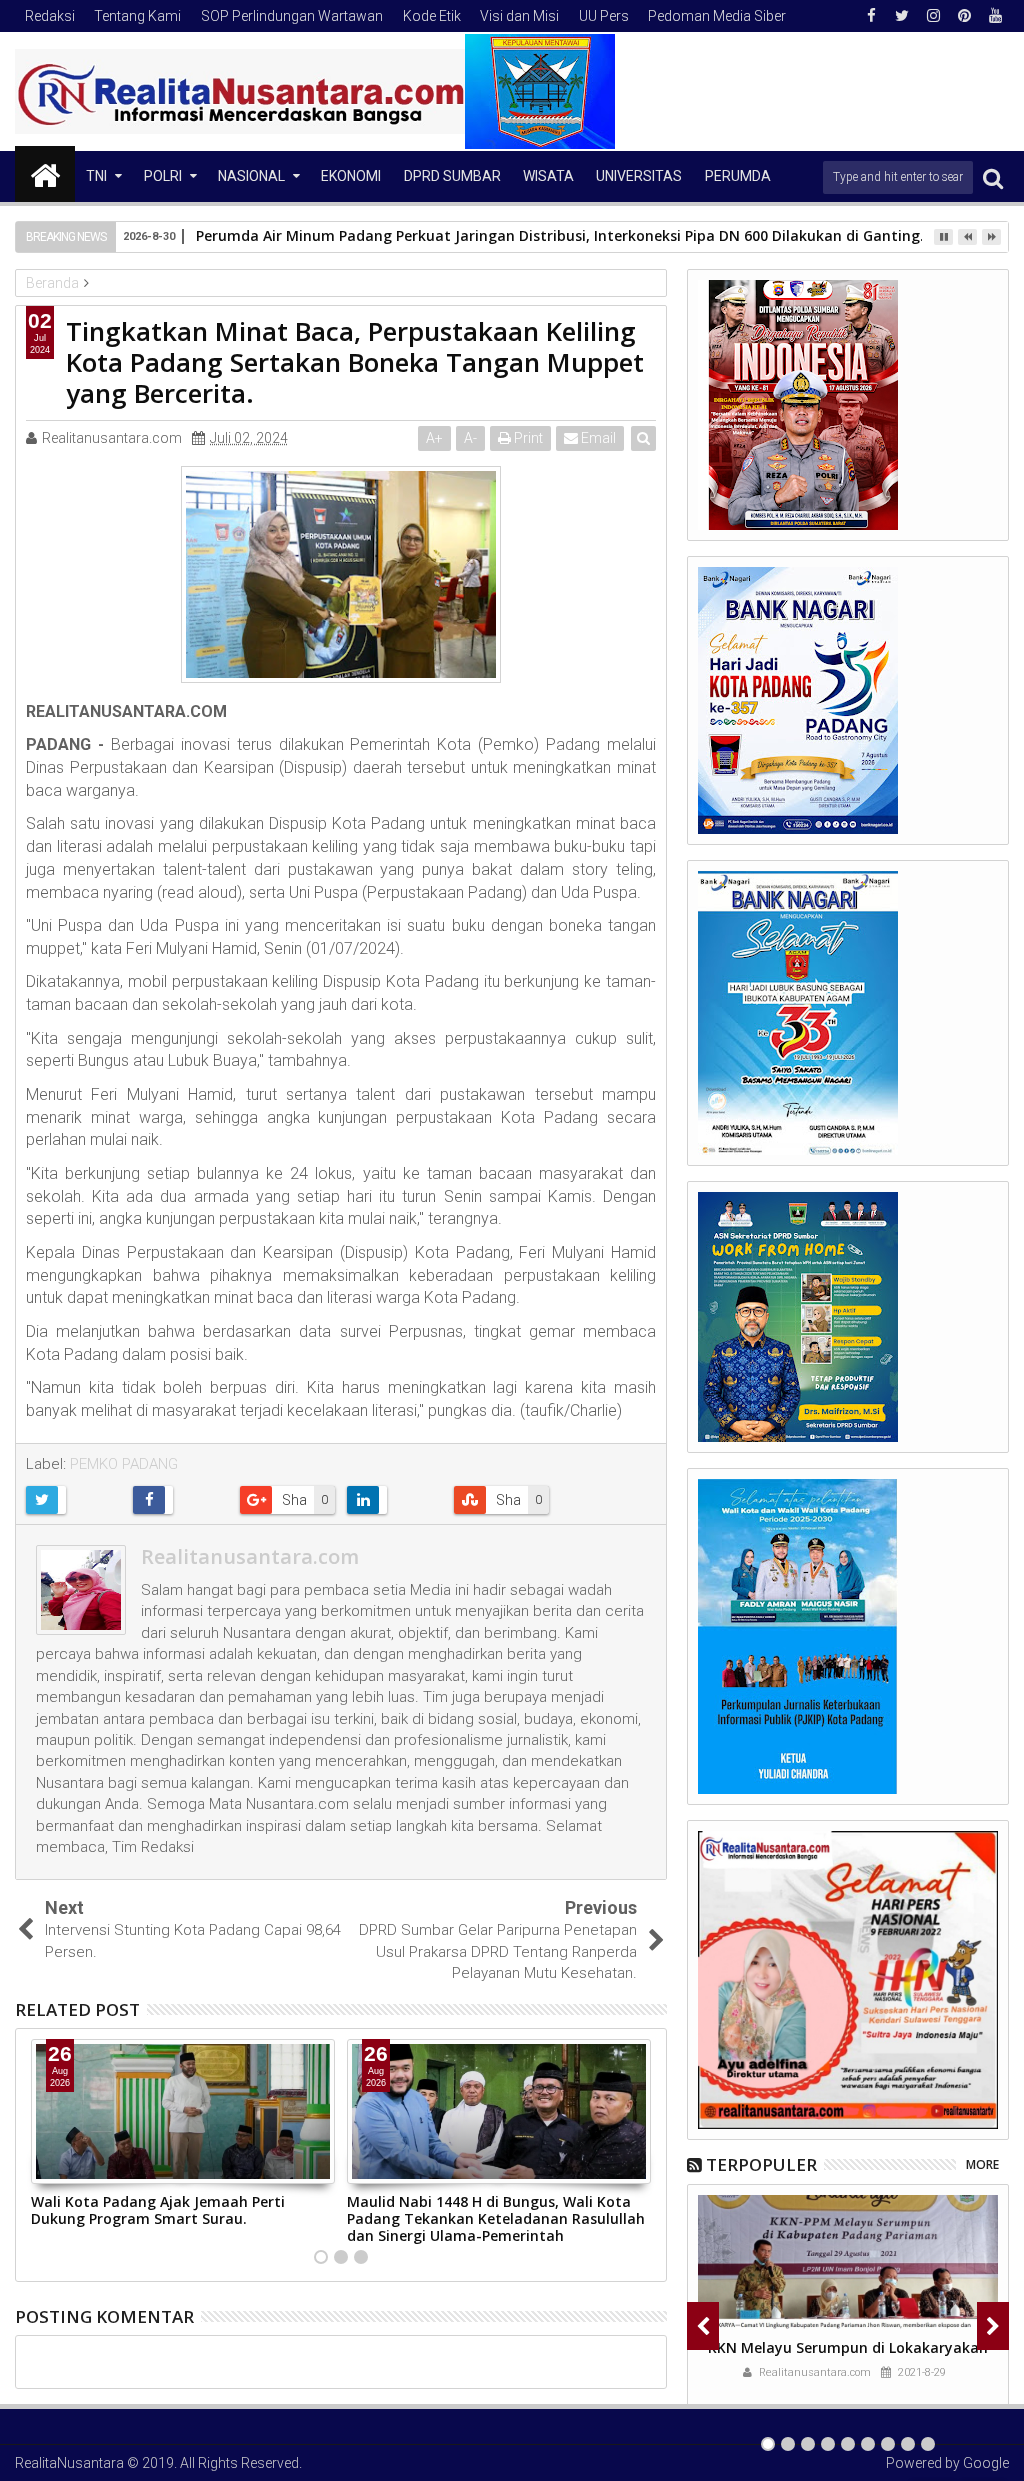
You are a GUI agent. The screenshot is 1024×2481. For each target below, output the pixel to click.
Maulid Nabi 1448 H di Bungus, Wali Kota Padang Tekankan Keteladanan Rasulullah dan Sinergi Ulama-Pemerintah (496, 2218)
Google (986, 2463)
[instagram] (933, 16)
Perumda (738, 176)
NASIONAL (251, 176)
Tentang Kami (137, 16)
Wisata (548, 176)
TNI (96, 176)
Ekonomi (351, 176)
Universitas (639, 176)
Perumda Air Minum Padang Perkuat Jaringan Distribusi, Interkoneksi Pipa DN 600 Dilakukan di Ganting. (560, 235)
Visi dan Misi (519, 16)
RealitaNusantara (69, 2463)
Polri (163, 176)
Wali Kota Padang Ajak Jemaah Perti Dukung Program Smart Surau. (158, 2210)
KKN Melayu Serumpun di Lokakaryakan (848, 2347)
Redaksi (50, 16)
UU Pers (604, 16)
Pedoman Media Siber (717, 16)
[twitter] (902, 16)
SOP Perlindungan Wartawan (292, 16)
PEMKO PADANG (124, 1464)
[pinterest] (964, 16)
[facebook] (871, 16)
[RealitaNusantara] (45, 174)
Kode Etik (432, 16)
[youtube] (995, 16)
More (982, 2164)
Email (597, 438)
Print (527, 438)
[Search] (993, 177)
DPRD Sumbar (452, 176)
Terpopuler (761, 2164)
